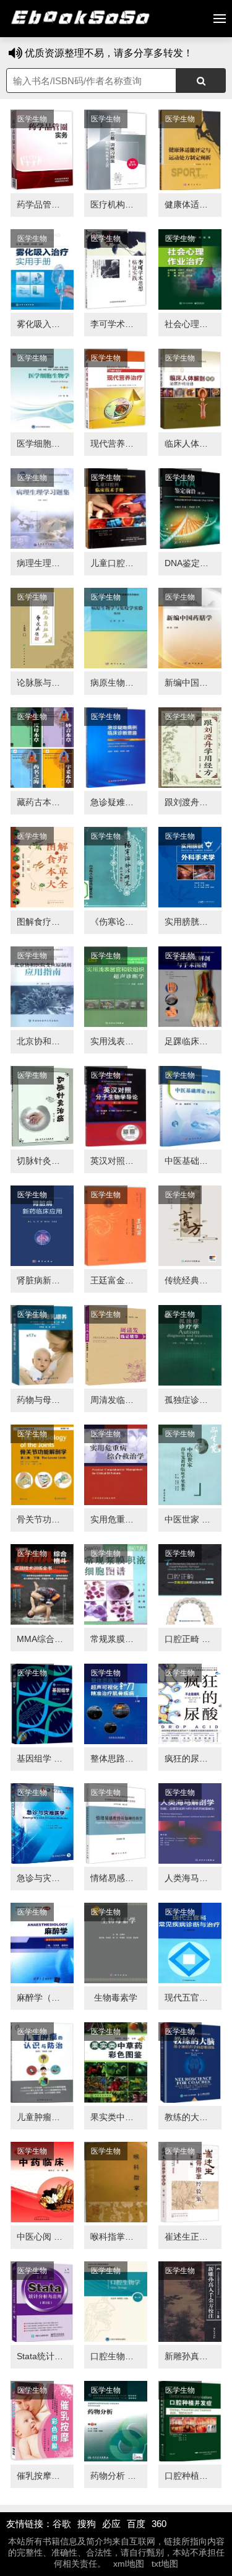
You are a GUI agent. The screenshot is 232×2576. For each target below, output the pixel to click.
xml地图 (129, 2564)
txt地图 (165, 2564)
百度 (136, 2524)
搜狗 (87, 2524)
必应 (111, 2524)
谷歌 (62, 2524)
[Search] (201, 81)
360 (159, 2524)
